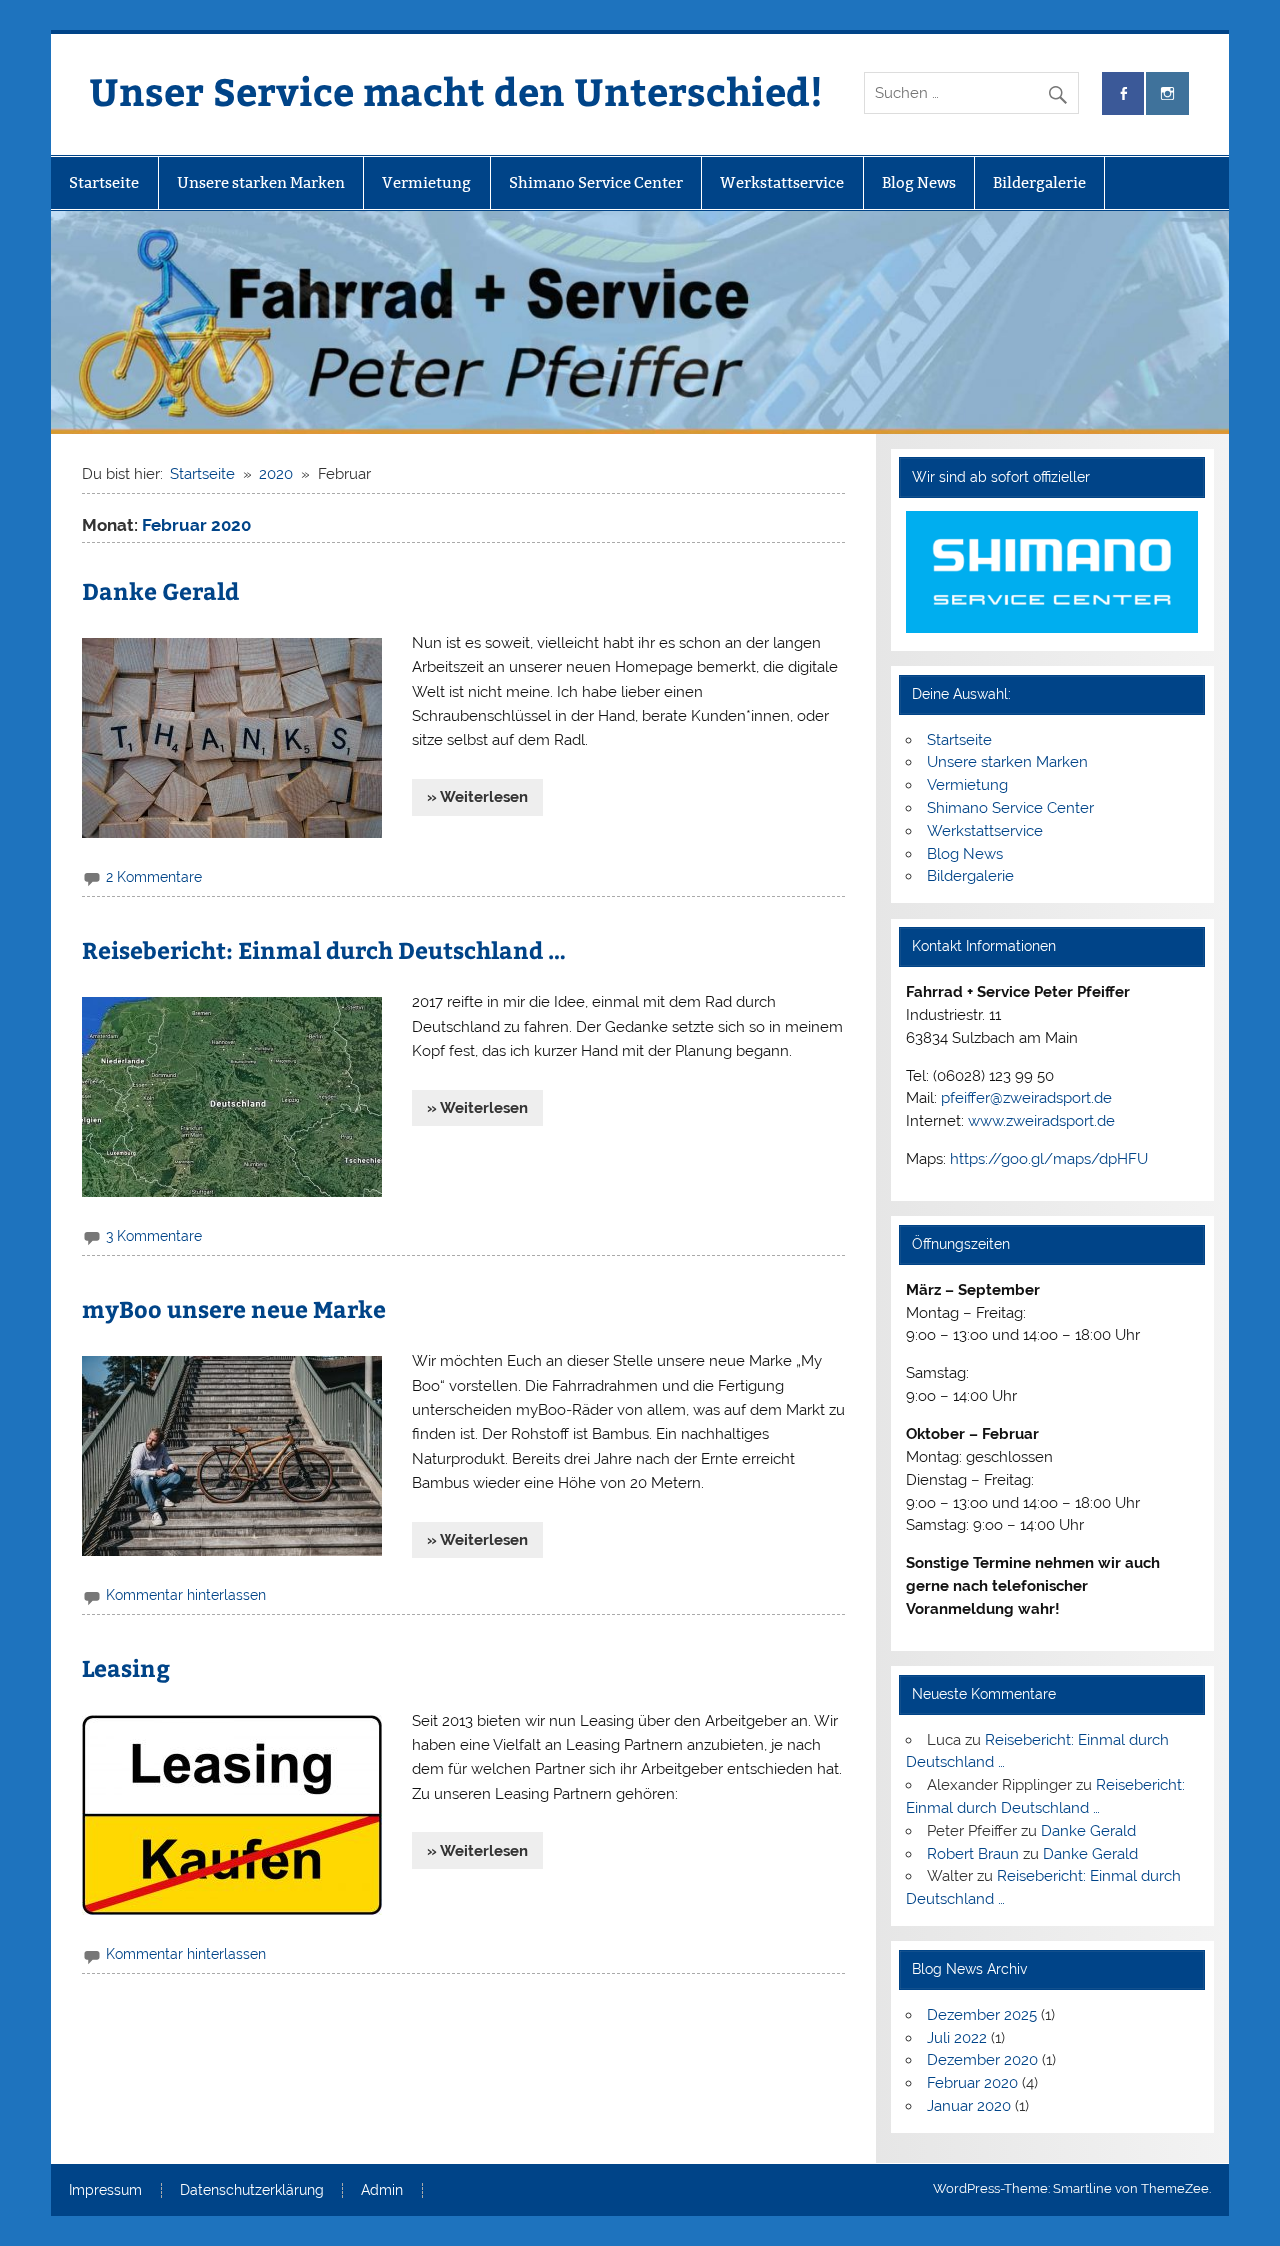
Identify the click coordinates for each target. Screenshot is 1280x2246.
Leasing (126, 1667)
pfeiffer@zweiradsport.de (1026, 1098)
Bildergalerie (1039, 182)
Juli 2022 (957, 2038)
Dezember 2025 (982, 2015)
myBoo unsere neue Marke (234, 1308)
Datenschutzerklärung (252, 2191)
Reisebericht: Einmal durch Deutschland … (324, 949)
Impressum (105, 2191)
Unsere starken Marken (261, 182)
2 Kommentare (154, 877)
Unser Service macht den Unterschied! (456, 90)
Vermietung (426, 182)
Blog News (919, 182)
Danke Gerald (160, 590)
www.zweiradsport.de (1041, 1121)
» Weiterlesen (477, 797)
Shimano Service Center (596, 182)
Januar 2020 (969, 2106)
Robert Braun (973, 1854)
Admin (382, 2191)
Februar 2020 (972, 2083)
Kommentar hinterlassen (186, 1595)
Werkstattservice (782, 182)
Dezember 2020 (982, 2060)
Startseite (104, 182)
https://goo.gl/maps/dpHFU (1049, 1159)
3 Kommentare (154, 1236)
